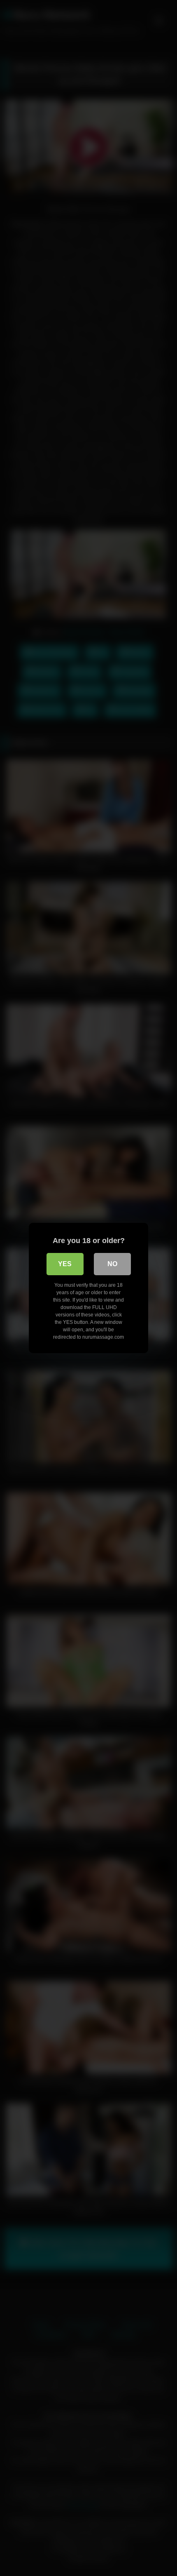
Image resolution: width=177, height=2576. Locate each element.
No (112, 1264)
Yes (65, 1264)
